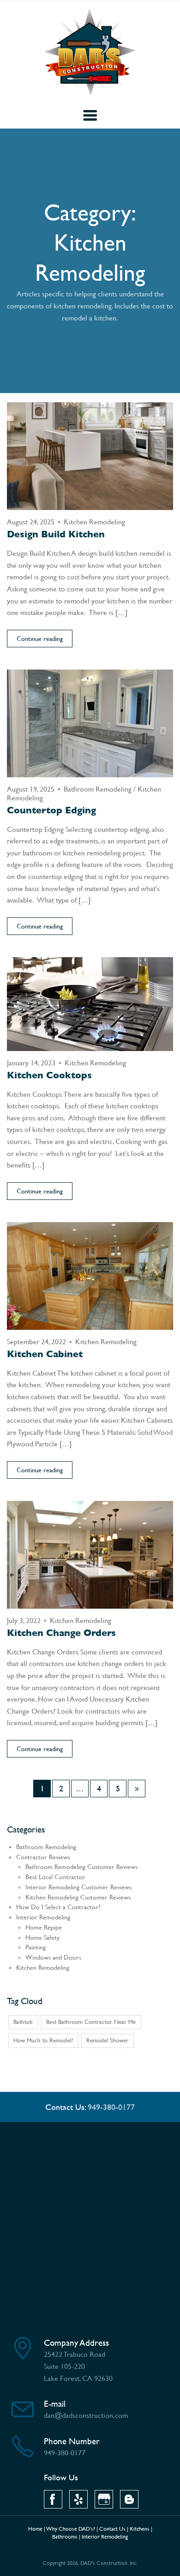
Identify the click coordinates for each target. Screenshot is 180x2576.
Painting (36, 1947)
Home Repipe (44, 1927)
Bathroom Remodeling (98, 789)
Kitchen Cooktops (49, 1075)
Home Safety (42, 1938)
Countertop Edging (51, 810)
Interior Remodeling (43, 1917)
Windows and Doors (53, 1958)
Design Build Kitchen (56, 534)
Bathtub (23, 2022)
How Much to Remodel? (43, 2040)
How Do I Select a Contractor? (58, 1907)
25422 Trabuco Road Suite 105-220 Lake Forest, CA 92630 (78, 2366)
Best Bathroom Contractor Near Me (91, 2022)
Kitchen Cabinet (45, 1354)
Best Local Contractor (55, 1877)
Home (35, 2529)
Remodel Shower (107, 2040)
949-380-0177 (111, 2107)
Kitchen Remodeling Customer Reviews (78, 1897)
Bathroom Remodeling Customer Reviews (81, 1867)
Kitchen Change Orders (61, 1633)
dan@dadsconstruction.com (86, 2415)
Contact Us (112, 2529)
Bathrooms (65, 2537)
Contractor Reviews (43, 1857)
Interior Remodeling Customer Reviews (78, 1887)
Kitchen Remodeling (94, 522)
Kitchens (140, 2529)
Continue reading (40, 639)
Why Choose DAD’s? (71, 2529)
